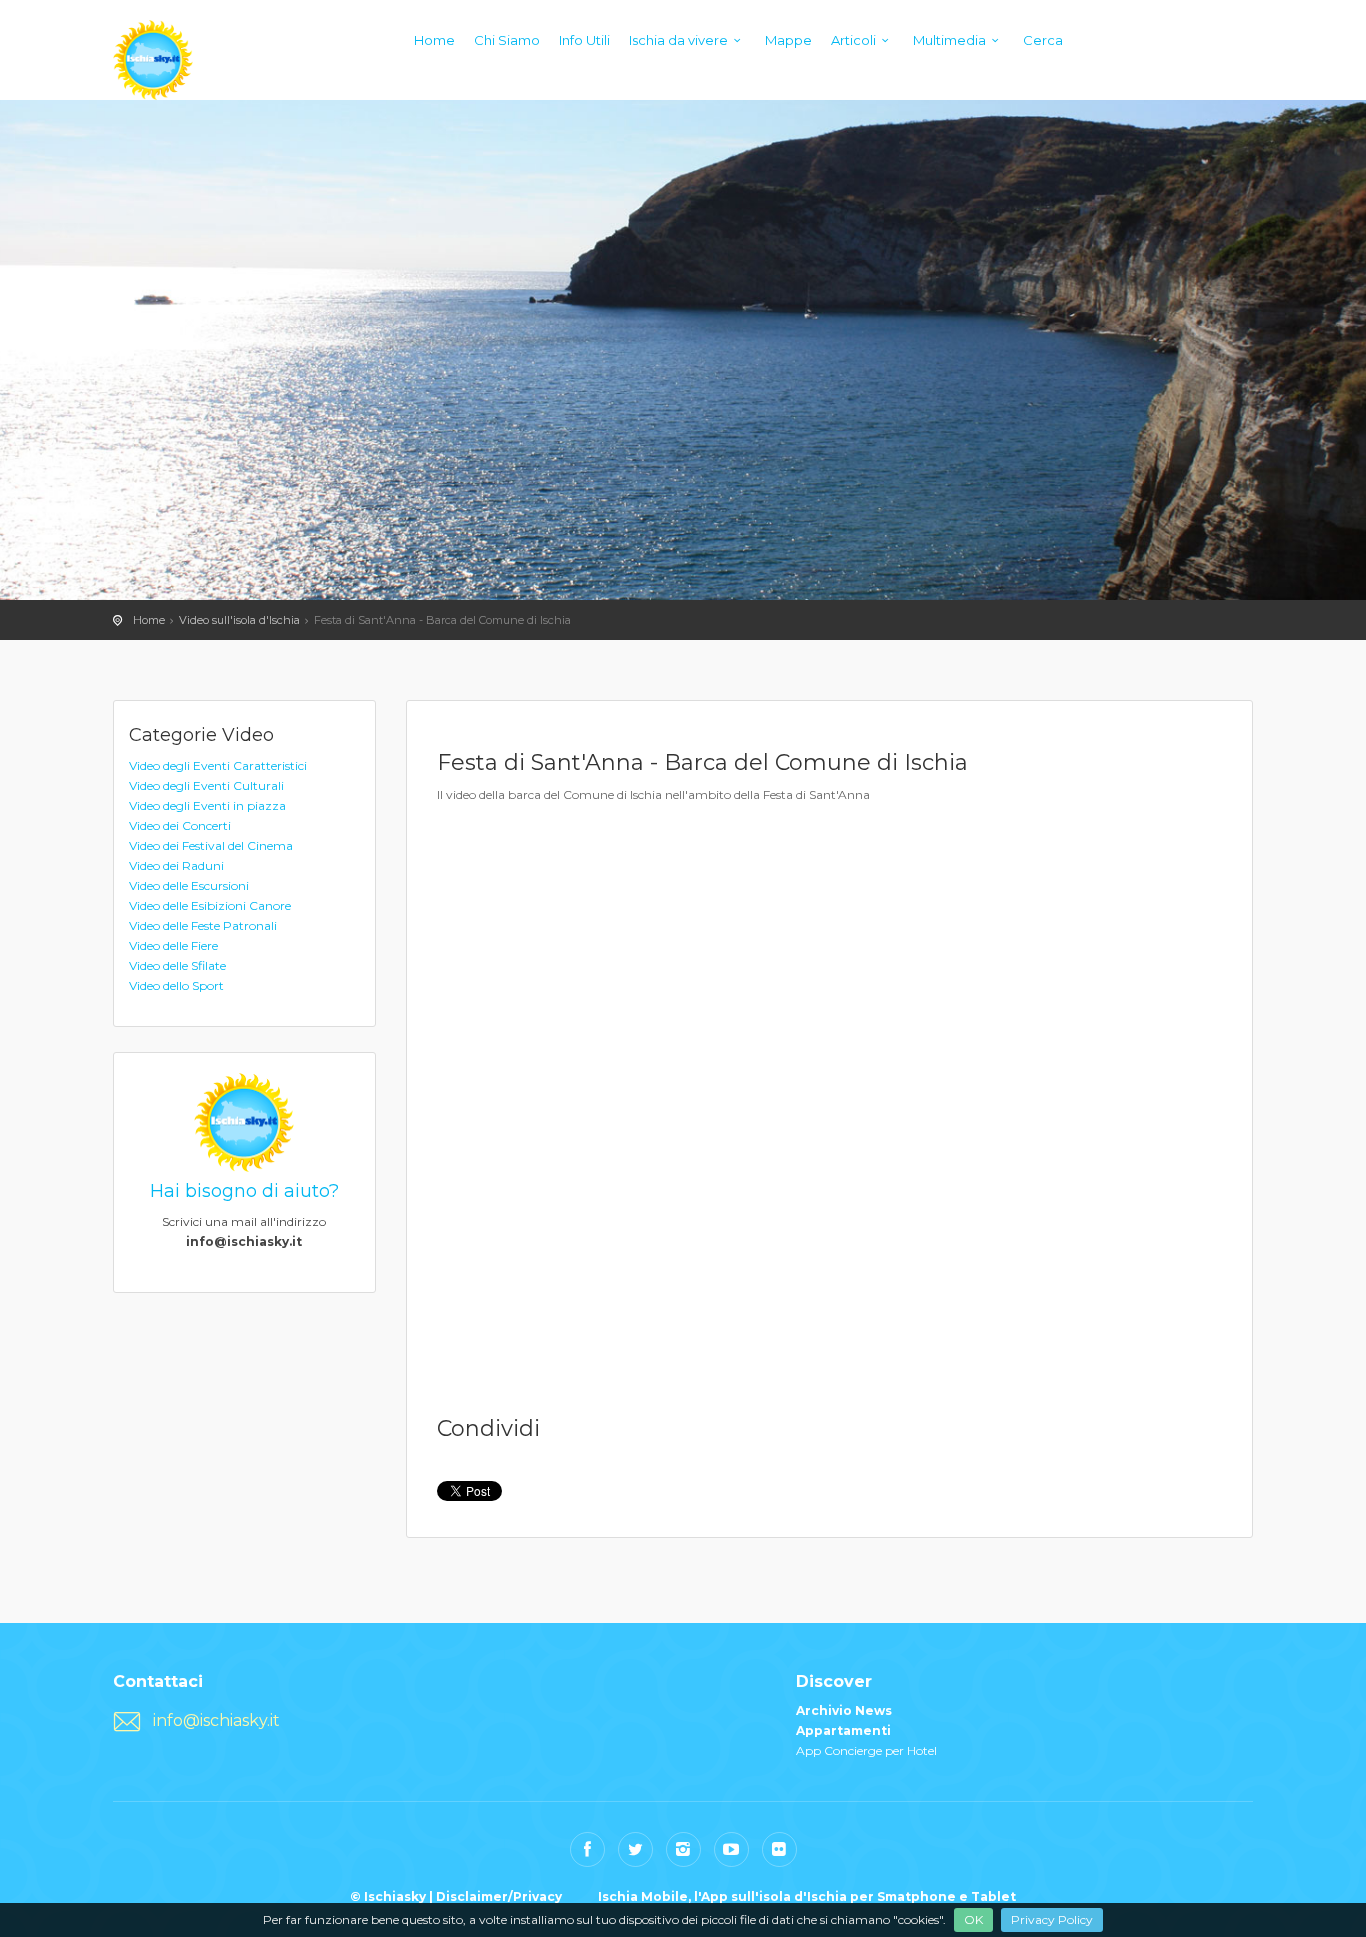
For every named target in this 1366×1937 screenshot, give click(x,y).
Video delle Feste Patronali (203, 925)
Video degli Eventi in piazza (207, 805)
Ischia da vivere (678, 40)
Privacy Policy (1052, 1919)
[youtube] (731, 1849)
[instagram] (683, 1849)
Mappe (788, 40)
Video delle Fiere (173, 945)
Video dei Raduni (176, 865)
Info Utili (584, 40)
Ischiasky (153, 60)
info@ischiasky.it (216, 1720)
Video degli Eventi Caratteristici (218, 765)
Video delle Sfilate (177, 965)
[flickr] (779, 1849)
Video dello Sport (176, 985)
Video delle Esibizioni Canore (210, 905)
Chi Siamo (507, 40)
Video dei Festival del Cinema (211, 845)
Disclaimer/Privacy (499, 1896)
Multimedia (949, 40)
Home (434, 40)
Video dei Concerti (180, 825)
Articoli (853, 40)
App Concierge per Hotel (866, 1750)
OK (973, 1919)
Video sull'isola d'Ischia (239, 620)
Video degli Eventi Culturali (206, 785)
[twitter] (635, 1849)
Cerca (1043, 40)
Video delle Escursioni (189, 885)
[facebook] (587, 1849)
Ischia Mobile (643, 1896)
